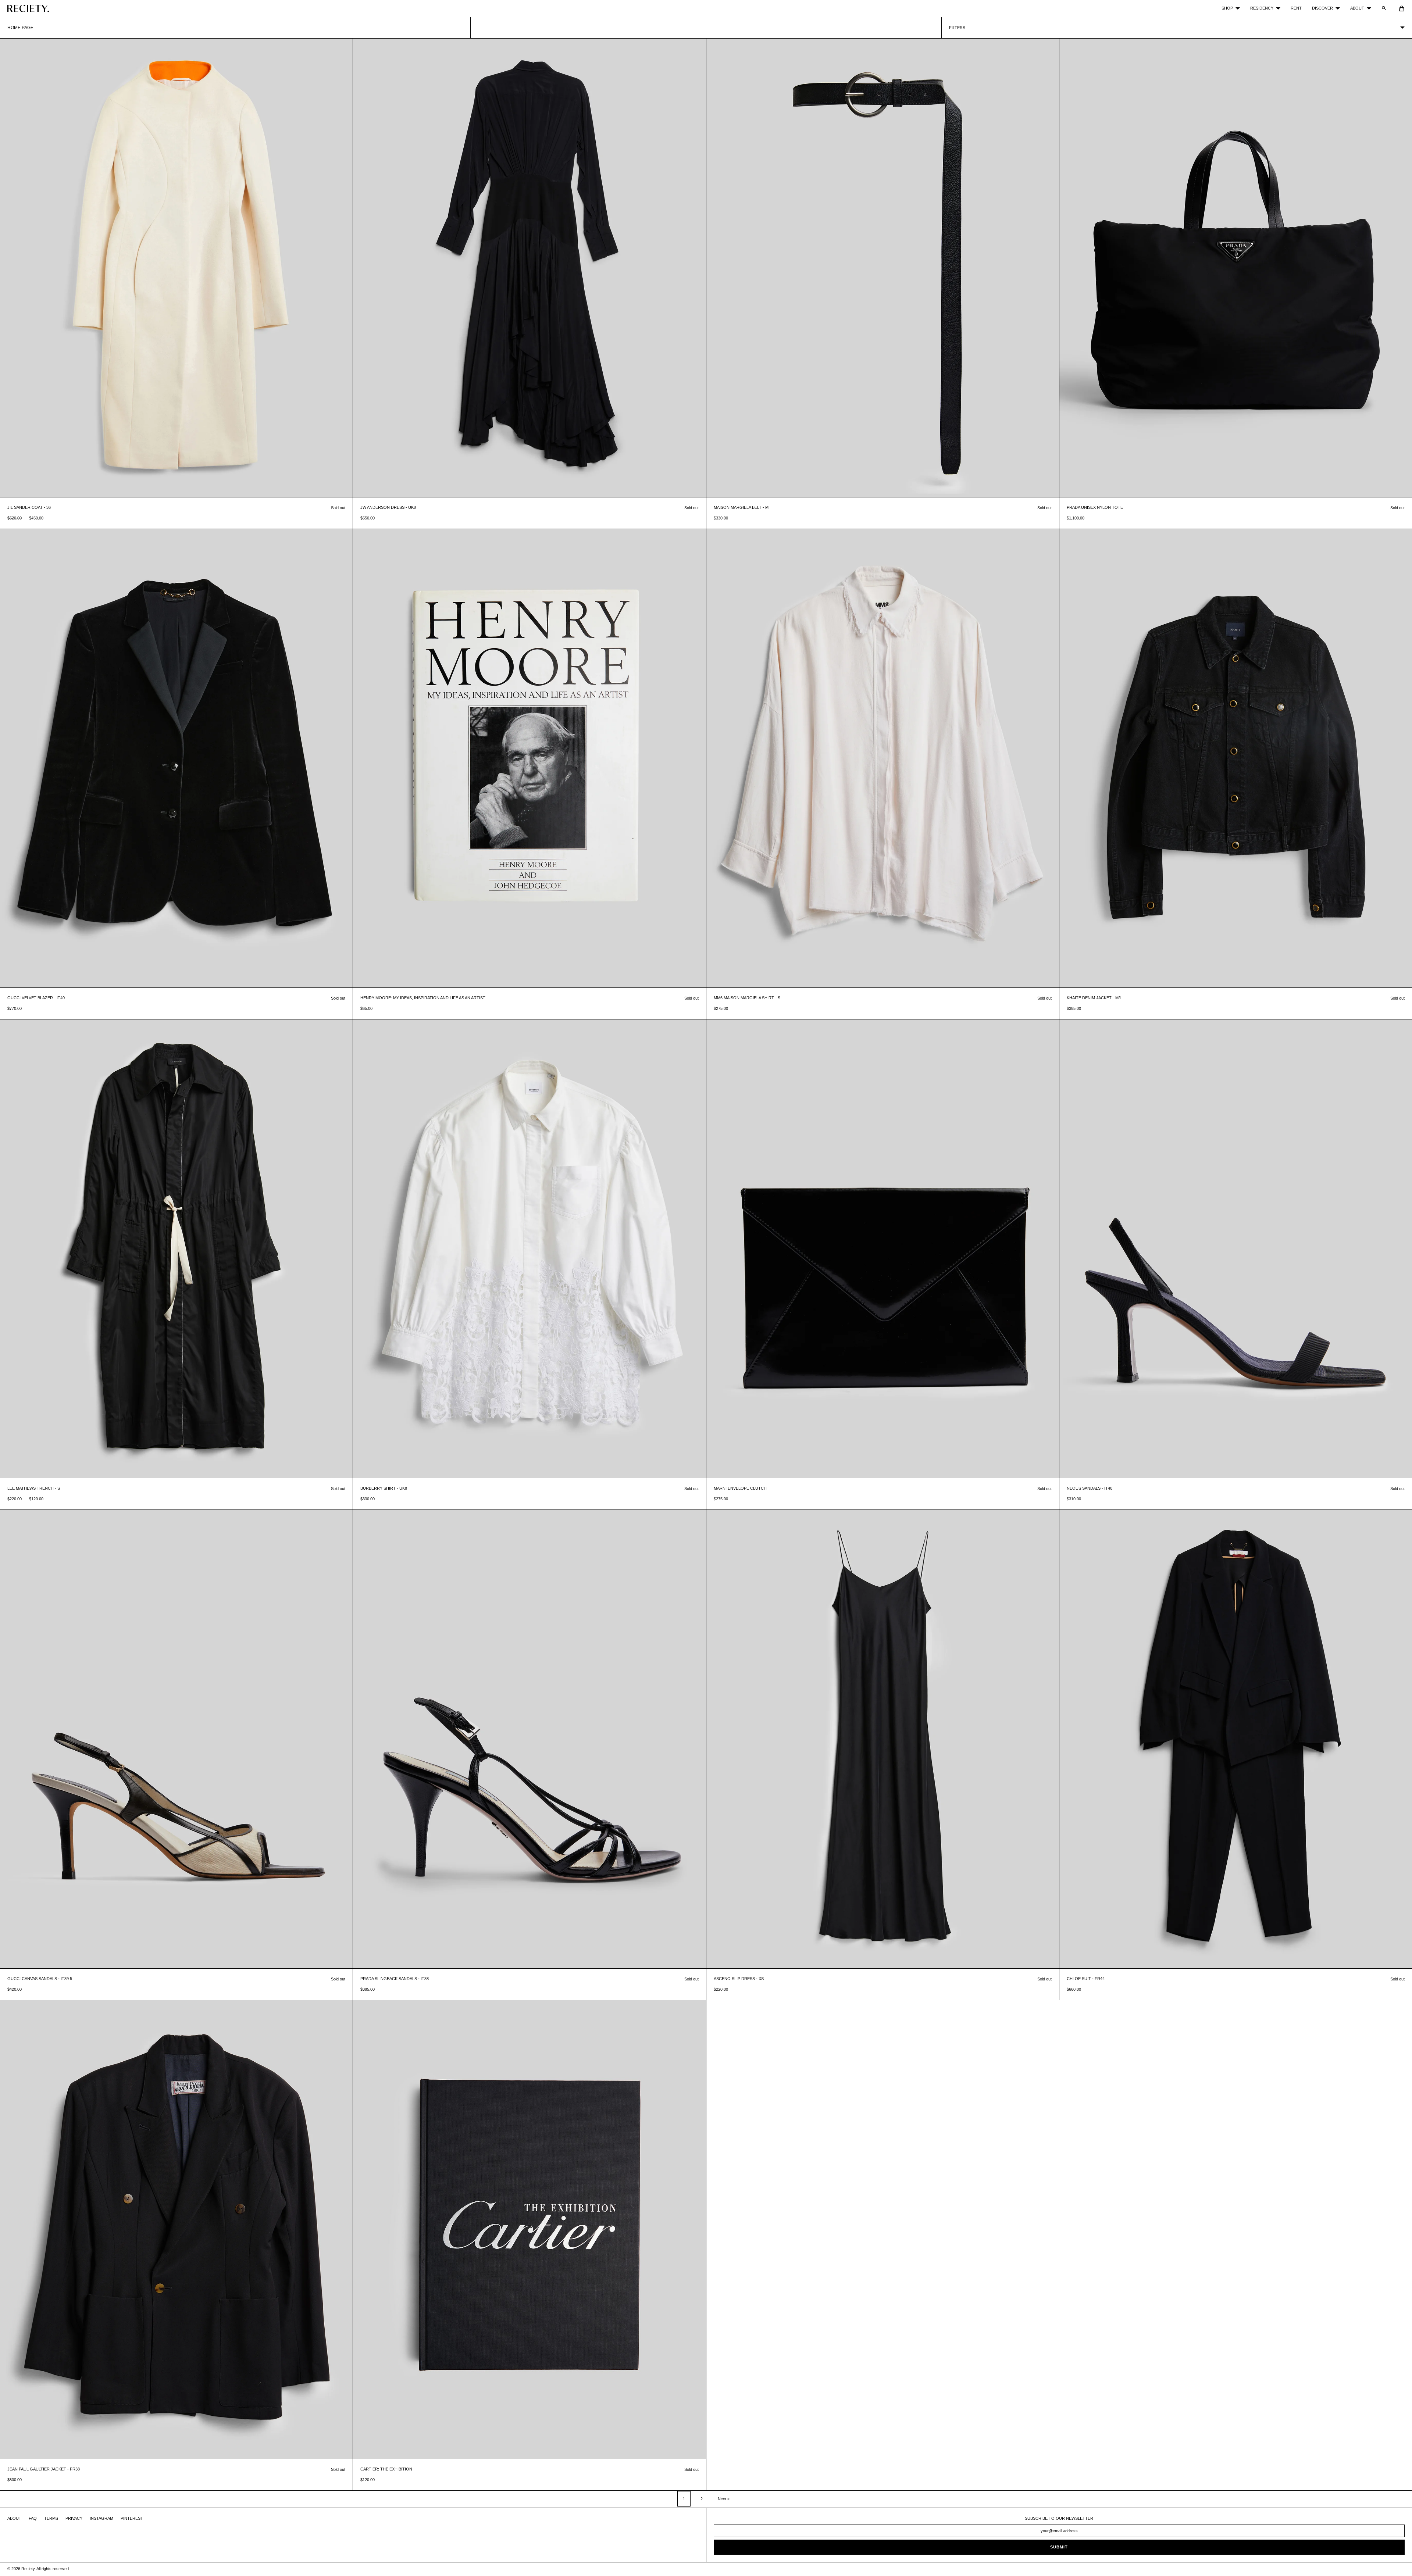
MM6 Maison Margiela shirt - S (747, 998)
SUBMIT (1059, 2547)
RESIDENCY (1262, 8)
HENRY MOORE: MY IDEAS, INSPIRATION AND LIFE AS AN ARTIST (423, 998)
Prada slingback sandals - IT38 (395, 1979)
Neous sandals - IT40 (1090, 1488)
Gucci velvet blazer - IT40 (36, 998)
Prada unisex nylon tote (1095, 507)
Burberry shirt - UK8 (384, 1488)
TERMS (51, 2518)
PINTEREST (132, 2518)
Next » (724, 2499)
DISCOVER (1322, 8)
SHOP (1227, 8)
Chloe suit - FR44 (1086, 1979)
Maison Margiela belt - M (741, 507)
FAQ (33, 2518)
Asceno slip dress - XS (739, 1979)
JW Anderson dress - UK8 (388, 507)
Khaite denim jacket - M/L (1094, 998)
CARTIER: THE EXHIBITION (386, 2469)
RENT (1296, 8)
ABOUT (1357, 8)
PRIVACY (74, 2518)
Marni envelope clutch (740, 1488)
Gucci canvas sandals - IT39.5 (40, 1979)
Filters (957, 28)
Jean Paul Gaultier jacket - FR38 (44, 2469)
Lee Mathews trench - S (34, 1488)
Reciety (28, 2569)
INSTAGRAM (101, 2518)
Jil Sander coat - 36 (29, 507)
